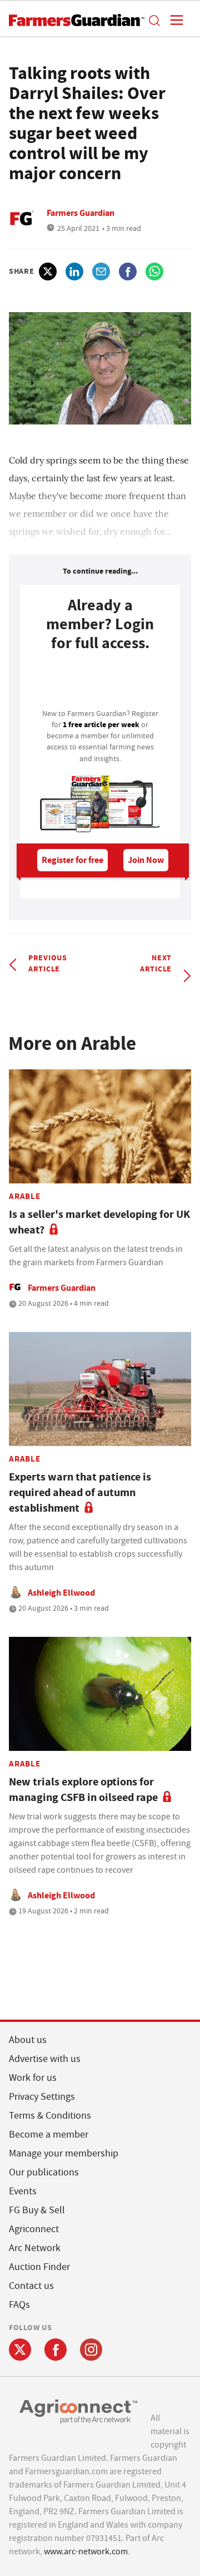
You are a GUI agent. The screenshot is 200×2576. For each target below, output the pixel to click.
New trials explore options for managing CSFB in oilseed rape (83, 1790)
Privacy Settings (42, 2097)
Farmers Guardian (81, 213)
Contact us (31, 2286)
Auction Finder (39, 2267)
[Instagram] (91, 2350)
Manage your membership (64, 2153)
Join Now (146, 860)
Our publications (44, 2172)
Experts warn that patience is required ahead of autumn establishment (80, 1492)
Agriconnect (34, 2229)
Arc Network (35, 2248)
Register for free (72, 860)
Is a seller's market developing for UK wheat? (99, 1222)
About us (28, 2040)
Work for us (33, 2078)
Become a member (49, 2135)
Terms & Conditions (50, 2116)
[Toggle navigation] (173, 20)
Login (100, 683)
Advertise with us (45, 2059)
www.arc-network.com (86, 2552)
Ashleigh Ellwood (61, 1593)
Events (23, 2191)
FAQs (19, 2305)
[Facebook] (56, 2350)
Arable (25, 1196)
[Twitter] (20, 2350)
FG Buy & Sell (37, 2210)
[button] (154, 20)
